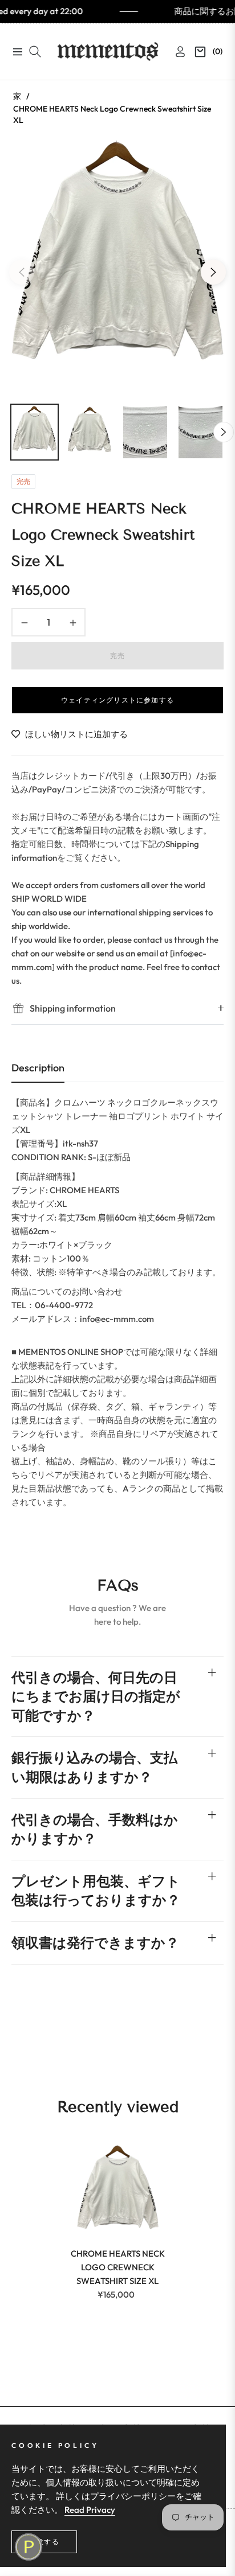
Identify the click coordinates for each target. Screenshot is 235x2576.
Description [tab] (38, 1068)
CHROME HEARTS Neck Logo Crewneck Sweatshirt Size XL (118, 2267)
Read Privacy (90, 2510)
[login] (176, 52)
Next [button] (213, 272)
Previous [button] (22, 272)
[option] (117, 268)
